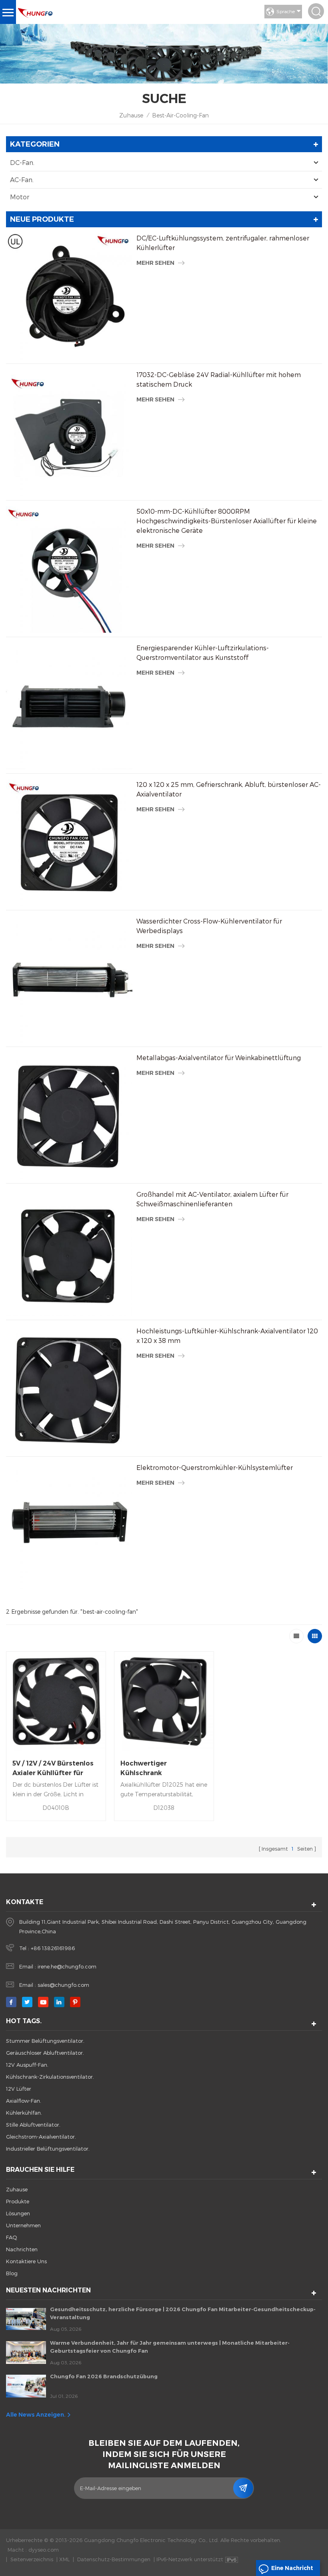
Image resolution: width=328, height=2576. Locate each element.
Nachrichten (22, 2249)
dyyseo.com (44, 2550)
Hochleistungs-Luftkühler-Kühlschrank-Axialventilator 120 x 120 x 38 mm (227, 1336)
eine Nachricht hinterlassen (292, 2570)
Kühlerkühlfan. (24, 2113)
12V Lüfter (19, 2089)
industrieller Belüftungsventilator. (48, 2149)
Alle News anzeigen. (36, 2415)
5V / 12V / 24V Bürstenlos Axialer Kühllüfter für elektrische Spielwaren (53, 1769)
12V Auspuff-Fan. (27, 2065)
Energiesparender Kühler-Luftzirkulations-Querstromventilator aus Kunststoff (203, 652)
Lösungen (18, 2213)
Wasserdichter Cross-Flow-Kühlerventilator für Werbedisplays (209, 926)
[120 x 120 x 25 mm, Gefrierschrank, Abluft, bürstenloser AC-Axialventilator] (69, 843)
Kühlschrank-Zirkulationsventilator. (50, 2077)
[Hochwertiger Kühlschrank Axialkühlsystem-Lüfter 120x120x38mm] (164, 1701)
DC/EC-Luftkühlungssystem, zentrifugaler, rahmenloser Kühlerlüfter (223, 243)
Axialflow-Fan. (24, 2101)
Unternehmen (23, 2225)
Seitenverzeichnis (32, 2559)
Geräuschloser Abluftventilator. (45, 2053)
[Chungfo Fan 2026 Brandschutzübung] (26, 2386)
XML (64, 2559)
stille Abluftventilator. (33, 2125)
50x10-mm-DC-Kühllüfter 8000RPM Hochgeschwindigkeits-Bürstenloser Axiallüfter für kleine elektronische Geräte (227, 521)
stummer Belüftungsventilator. (45, 2041)
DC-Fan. (22, 162)
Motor (20, 197)
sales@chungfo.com (63, 1985)
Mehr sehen (155, 263)
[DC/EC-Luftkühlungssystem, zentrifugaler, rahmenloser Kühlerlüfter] (69, 296)
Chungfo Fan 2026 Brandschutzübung (104, 2376)
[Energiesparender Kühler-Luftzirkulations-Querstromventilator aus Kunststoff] (69, 706)
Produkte (18, 2201)
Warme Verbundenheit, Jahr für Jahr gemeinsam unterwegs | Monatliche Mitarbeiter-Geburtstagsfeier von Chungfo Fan (170, 2347)
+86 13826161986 (53, 1948)
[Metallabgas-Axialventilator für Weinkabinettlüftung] (69, 1116)
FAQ (12, 2237)
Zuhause (131, 115)
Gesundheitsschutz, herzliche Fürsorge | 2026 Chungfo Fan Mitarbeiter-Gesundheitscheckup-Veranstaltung (183, 2313)
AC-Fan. (22, 180)
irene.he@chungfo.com (67, 1966)
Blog (12, 2273)
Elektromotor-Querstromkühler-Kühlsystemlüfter (215, 1467)
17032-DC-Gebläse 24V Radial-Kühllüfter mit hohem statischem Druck (219, 379)
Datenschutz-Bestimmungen (114, 2559)
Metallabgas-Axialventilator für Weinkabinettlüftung (219, 1058)
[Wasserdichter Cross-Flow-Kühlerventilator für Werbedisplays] (69, 979)
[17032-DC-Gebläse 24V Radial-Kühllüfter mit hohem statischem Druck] (69, 433)
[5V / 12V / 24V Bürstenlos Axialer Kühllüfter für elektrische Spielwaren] (56, 1701)
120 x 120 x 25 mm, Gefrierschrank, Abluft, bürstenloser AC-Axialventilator (229, 789)
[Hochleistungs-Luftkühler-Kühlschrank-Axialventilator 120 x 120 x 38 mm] (69, 1389)
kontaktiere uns (26, 2261)
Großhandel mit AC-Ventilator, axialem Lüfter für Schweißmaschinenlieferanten (212, 1199)
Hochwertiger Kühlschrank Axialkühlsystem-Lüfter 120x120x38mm (160, 1769)
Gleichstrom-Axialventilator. (41, 2137)
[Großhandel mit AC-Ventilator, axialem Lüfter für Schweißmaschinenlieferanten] (69, 1253)
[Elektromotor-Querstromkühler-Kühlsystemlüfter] (69, 1526)
